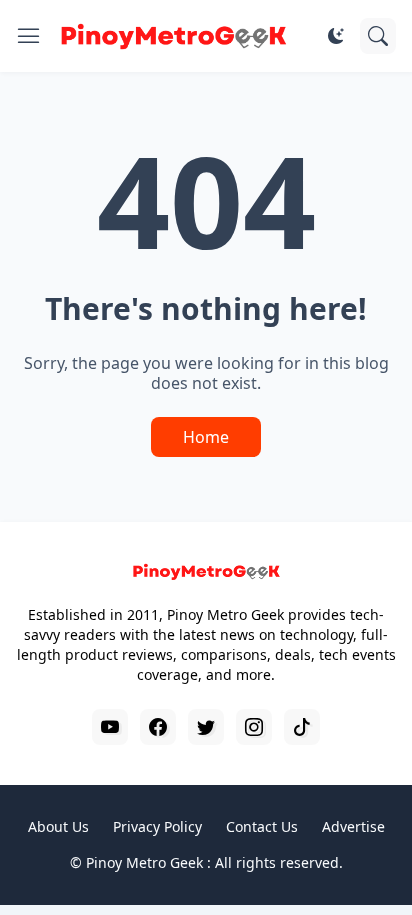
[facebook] (158, 727)
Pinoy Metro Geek (144, 862)
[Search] (378, 36)
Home (206, 437)
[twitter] (206, 727)
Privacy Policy (157, 826)
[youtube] (110, 727)
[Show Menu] (29, 36)
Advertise (353, 826)
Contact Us (262, 826)
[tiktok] (302, 727)
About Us (58, 826)
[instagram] (254, 727)
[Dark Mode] (336, 36)
